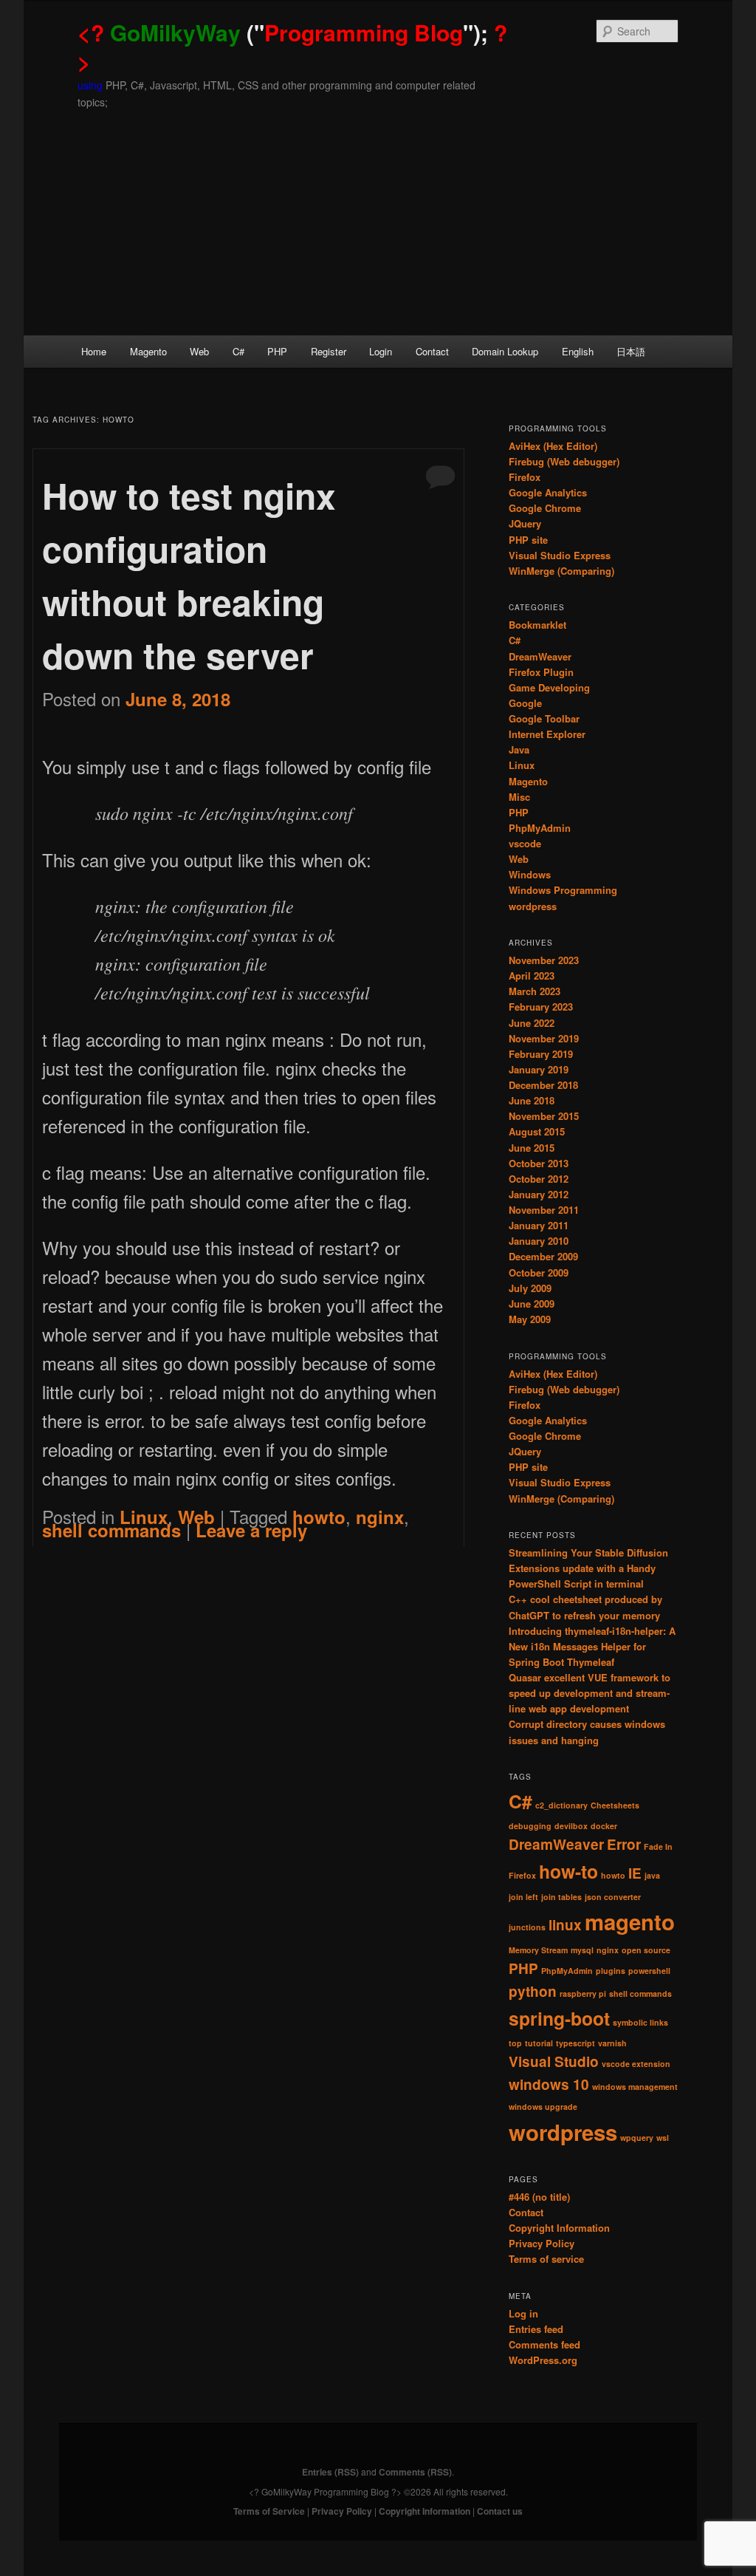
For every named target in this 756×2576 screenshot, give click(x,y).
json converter (613, 1897)
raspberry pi (583, 1994)
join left (523, 1897)
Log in (523, 2313)
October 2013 (539, 1163)
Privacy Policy (542, 2243)
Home (94, 351)
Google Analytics (548, 492)
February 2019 (541, 1054)
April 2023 (532, 976)
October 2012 (539, 1179)
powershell (649, 1971)
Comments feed (544, 2344)
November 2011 (544, 1210)
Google (525, 703)
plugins (611, 1971)
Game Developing (549, 687)
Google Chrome (545, 508)
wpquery (637, 2138)
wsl (663, 2138)
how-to (568, 1871)
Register (329, 351)
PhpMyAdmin (540, 828)
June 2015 (532, 1148)
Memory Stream (538, 1950)
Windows (530, 874)
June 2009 (532, 1304)
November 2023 (544, 960)
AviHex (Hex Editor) (553, 446)
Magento (148, 351)
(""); (292, 47)
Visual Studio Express (560, 555)
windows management (635, 2087)
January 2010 (539, 1241)
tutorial (539, 2043)
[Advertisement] (378, 225)
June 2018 (532, 1100)
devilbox (571, 1826)
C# (238, 351)
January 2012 (539, 1194)
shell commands (111, 1530)
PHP (277, 351)
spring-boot (559, 2018)
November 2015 (544, 1116)
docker (604, 1826)
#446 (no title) (539, 2197)
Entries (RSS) (330, 2472)
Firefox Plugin (541, 672)
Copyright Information (559, 2228)
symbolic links (640, 2022)
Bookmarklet (537, 625)
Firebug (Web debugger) (564, 461)
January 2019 (539, 1069)
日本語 (631, 351)
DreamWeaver (540, 656)
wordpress (533, 906)
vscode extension (636, 2064)
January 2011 (539, 1225)
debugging (530, 1826)
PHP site (528, 540)
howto (319, 1517)
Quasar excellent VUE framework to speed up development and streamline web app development (590, 1693)
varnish (612, 2043)
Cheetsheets (615, 1805)
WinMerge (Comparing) (561, 571)
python (533, 1991)
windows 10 (549, 2084)
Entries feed (536, 2329)
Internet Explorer (547, 734)
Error (624, 1844)
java (652, 1875)
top (515, 2043)
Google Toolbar (544, 718)
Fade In (658, 1846)
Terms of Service (269, 2511)
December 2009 (543, 1256)
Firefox (525, 477)
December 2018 (543, 1085)
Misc (519, 797)
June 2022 (532, 1023)
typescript (575, 2043)
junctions (527, 1927)
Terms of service (546, 2259)
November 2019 (544, 1038)
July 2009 (530, 1288)
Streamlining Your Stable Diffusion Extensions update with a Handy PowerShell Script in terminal (588, 1568)
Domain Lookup (505, 351)
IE (635, 1873)
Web (199, 351)
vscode (525, 843)
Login (381, 351)
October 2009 (539, 1272)
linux (565, 1925)
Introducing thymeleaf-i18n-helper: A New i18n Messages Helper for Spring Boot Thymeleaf (592, 1646)
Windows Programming (563, 890)
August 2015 (537, 1131)
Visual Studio (554, 2061)
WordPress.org (543, 2360)
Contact (432, 351)
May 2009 (530, 1319)
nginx (380, 1517)
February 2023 (541, 1007)
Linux (522, 765)
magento (630, 1921)
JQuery (525, 523)
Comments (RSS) (415, 2472)
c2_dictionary (561, 1805)
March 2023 (535, 991)
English (578, 351)
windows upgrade (543, 2107)
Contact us (500, 2511)
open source (646, 1950)
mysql (582, 1950)
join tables (561, 1897)
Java (519, 749)
